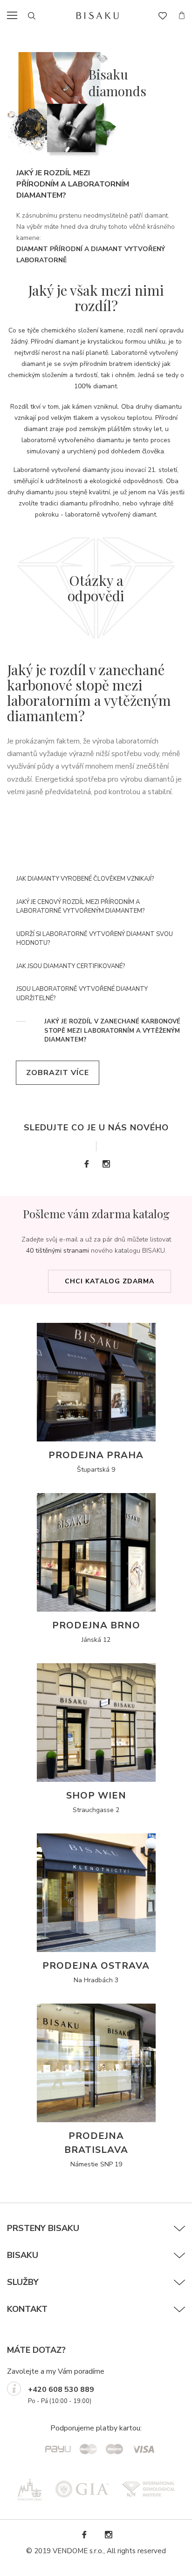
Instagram (106, 1164)
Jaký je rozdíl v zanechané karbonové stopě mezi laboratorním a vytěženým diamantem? (112, 1031)
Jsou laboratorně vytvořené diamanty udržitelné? (82, 994)
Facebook (86, 1164)
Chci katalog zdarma (110, 1281)
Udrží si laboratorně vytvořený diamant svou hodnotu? (95, 939)
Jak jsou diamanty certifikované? (71, 966)
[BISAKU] (98, 16)
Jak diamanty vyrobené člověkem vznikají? (85, 879)
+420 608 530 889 (61, 2390)
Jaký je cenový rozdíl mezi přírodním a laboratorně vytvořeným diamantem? (80, 907)
